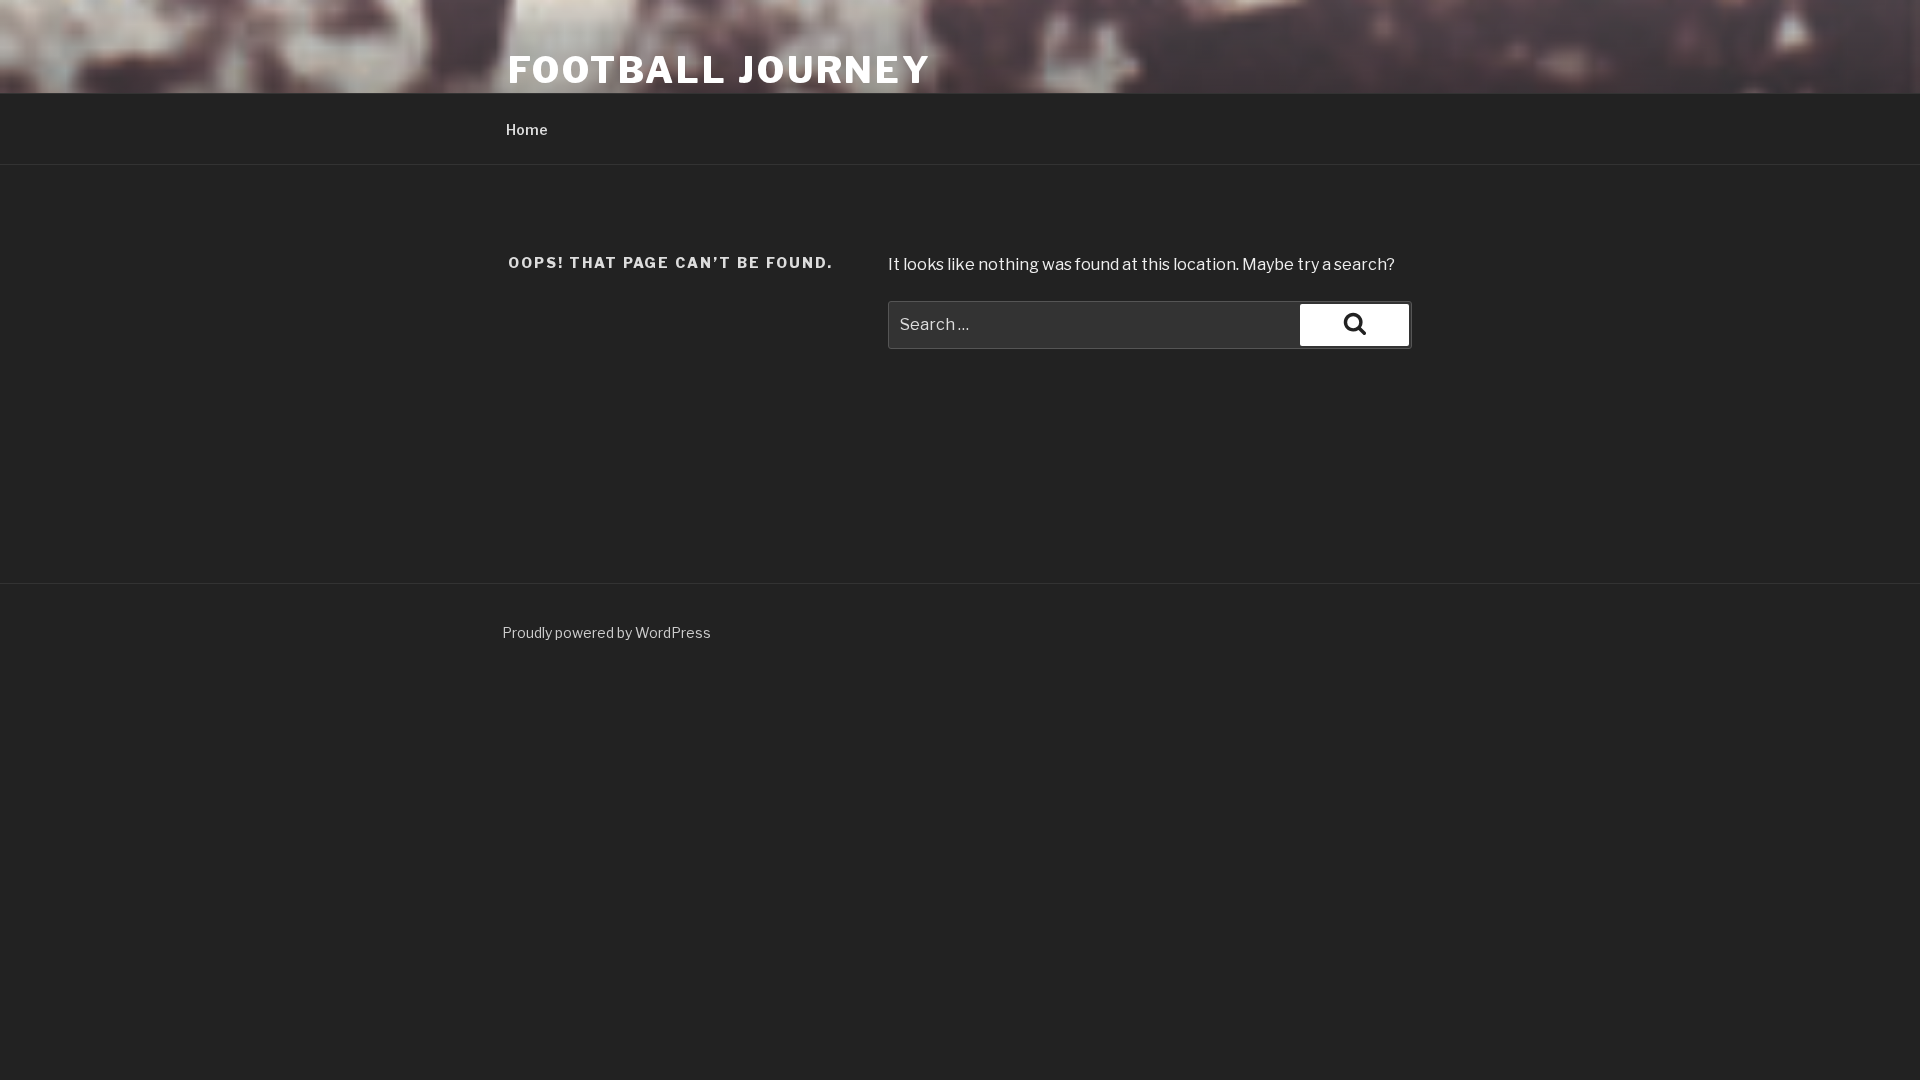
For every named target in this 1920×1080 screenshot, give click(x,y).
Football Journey (720, 70)
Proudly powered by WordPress (606, 632)
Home (527, 129)
